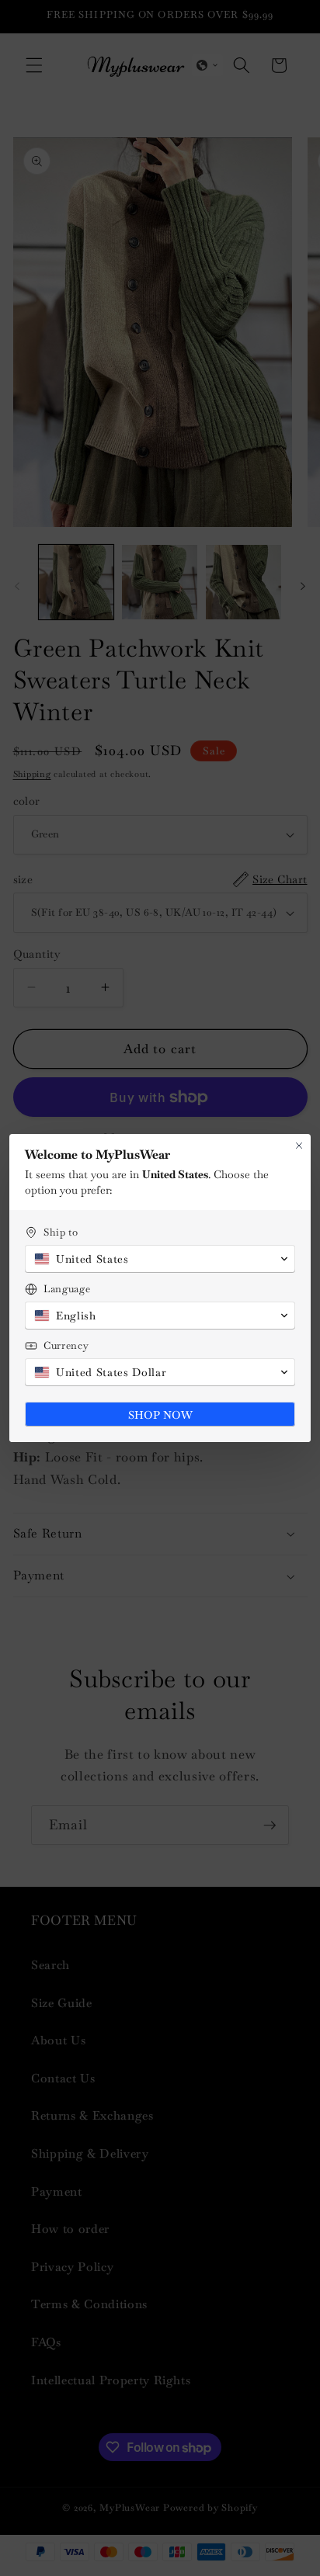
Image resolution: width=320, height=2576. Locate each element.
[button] (160, 1259)
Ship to (61, 1232)
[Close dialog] (299, 1146)
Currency (66, 1345)
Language (67, 1289)
